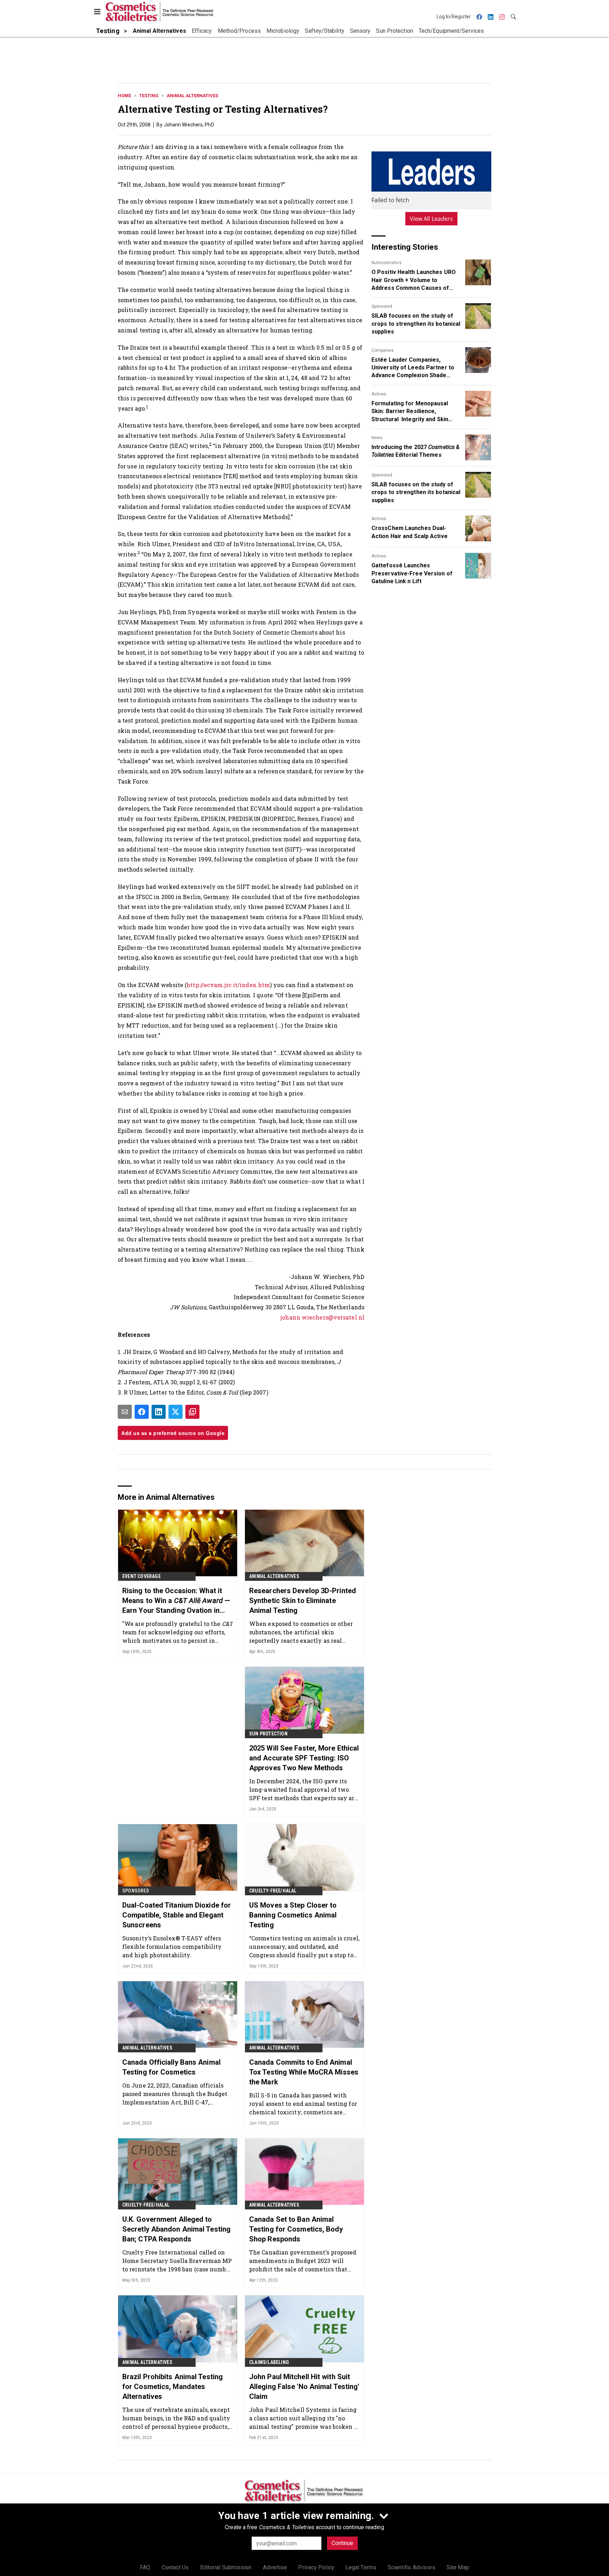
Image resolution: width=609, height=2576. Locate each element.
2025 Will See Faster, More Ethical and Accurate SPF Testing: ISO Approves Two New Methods (304, 1758)
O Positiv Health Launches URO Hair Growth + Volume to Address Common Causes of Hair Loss (414, 280)
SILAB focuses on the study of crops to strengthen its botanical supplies (416, 324)
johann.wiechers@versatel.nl (322, 1317)
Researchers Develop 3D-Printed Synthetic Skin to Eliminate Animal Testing (303, 1601)
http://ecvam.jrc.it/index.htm (228, 985)
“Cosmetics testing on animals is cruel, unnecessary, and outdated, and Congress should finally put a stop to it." (304, 1947)
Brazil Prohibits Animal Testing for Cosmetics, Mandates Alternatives (173, 2387)
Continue (342, 2543)
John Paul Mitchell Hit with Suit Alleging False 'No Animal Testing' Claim (304, 2387)
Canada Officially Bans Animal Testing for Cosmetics (171, 2067)
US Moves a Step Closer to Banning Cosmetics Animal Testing (293, 1915)
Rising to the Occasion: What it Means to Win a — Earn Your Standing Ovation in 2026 (176, 1601)
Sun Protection (268, 1734)
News (377, 438)
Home (124, 96)
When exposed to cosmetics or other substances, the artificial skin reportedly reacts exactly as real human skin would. (301, 1632)
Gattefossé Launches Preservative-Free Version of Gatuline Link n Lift (412, 573)
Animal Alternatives (192, 96)
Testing (149, 96)
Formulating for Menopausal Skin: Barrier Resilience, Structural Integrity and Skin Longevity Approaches (410, 412)
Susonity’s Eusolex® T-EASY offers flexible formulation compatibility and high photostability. (172, 1947)
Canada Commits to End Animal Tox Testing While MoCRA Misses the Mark (304, 2072)
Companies (383, 350)
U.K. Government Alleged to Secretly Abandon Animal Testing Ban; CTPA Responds (176, 2229)
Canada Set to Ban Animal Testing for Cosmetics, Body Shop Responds (296, 2229)
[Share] (142, 1412)
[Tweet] (176, 1412)
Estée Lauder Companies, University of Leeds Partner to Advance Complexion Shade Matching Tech (413, 368)
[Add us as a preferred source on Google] (192, 1412)
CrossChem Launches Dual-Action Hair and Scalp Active (410, 532)
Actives (379, 394)
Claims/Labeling (269, 2362)
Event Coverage (142, 1576)
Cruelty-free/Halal (273, 1891)
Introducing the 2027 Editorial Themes (416, 451)
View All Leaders (432, 219)
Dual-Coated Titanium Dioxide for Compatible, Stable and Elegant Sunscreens (177, 1915)
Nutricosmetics (387, 263)
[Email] (125, 1412)
